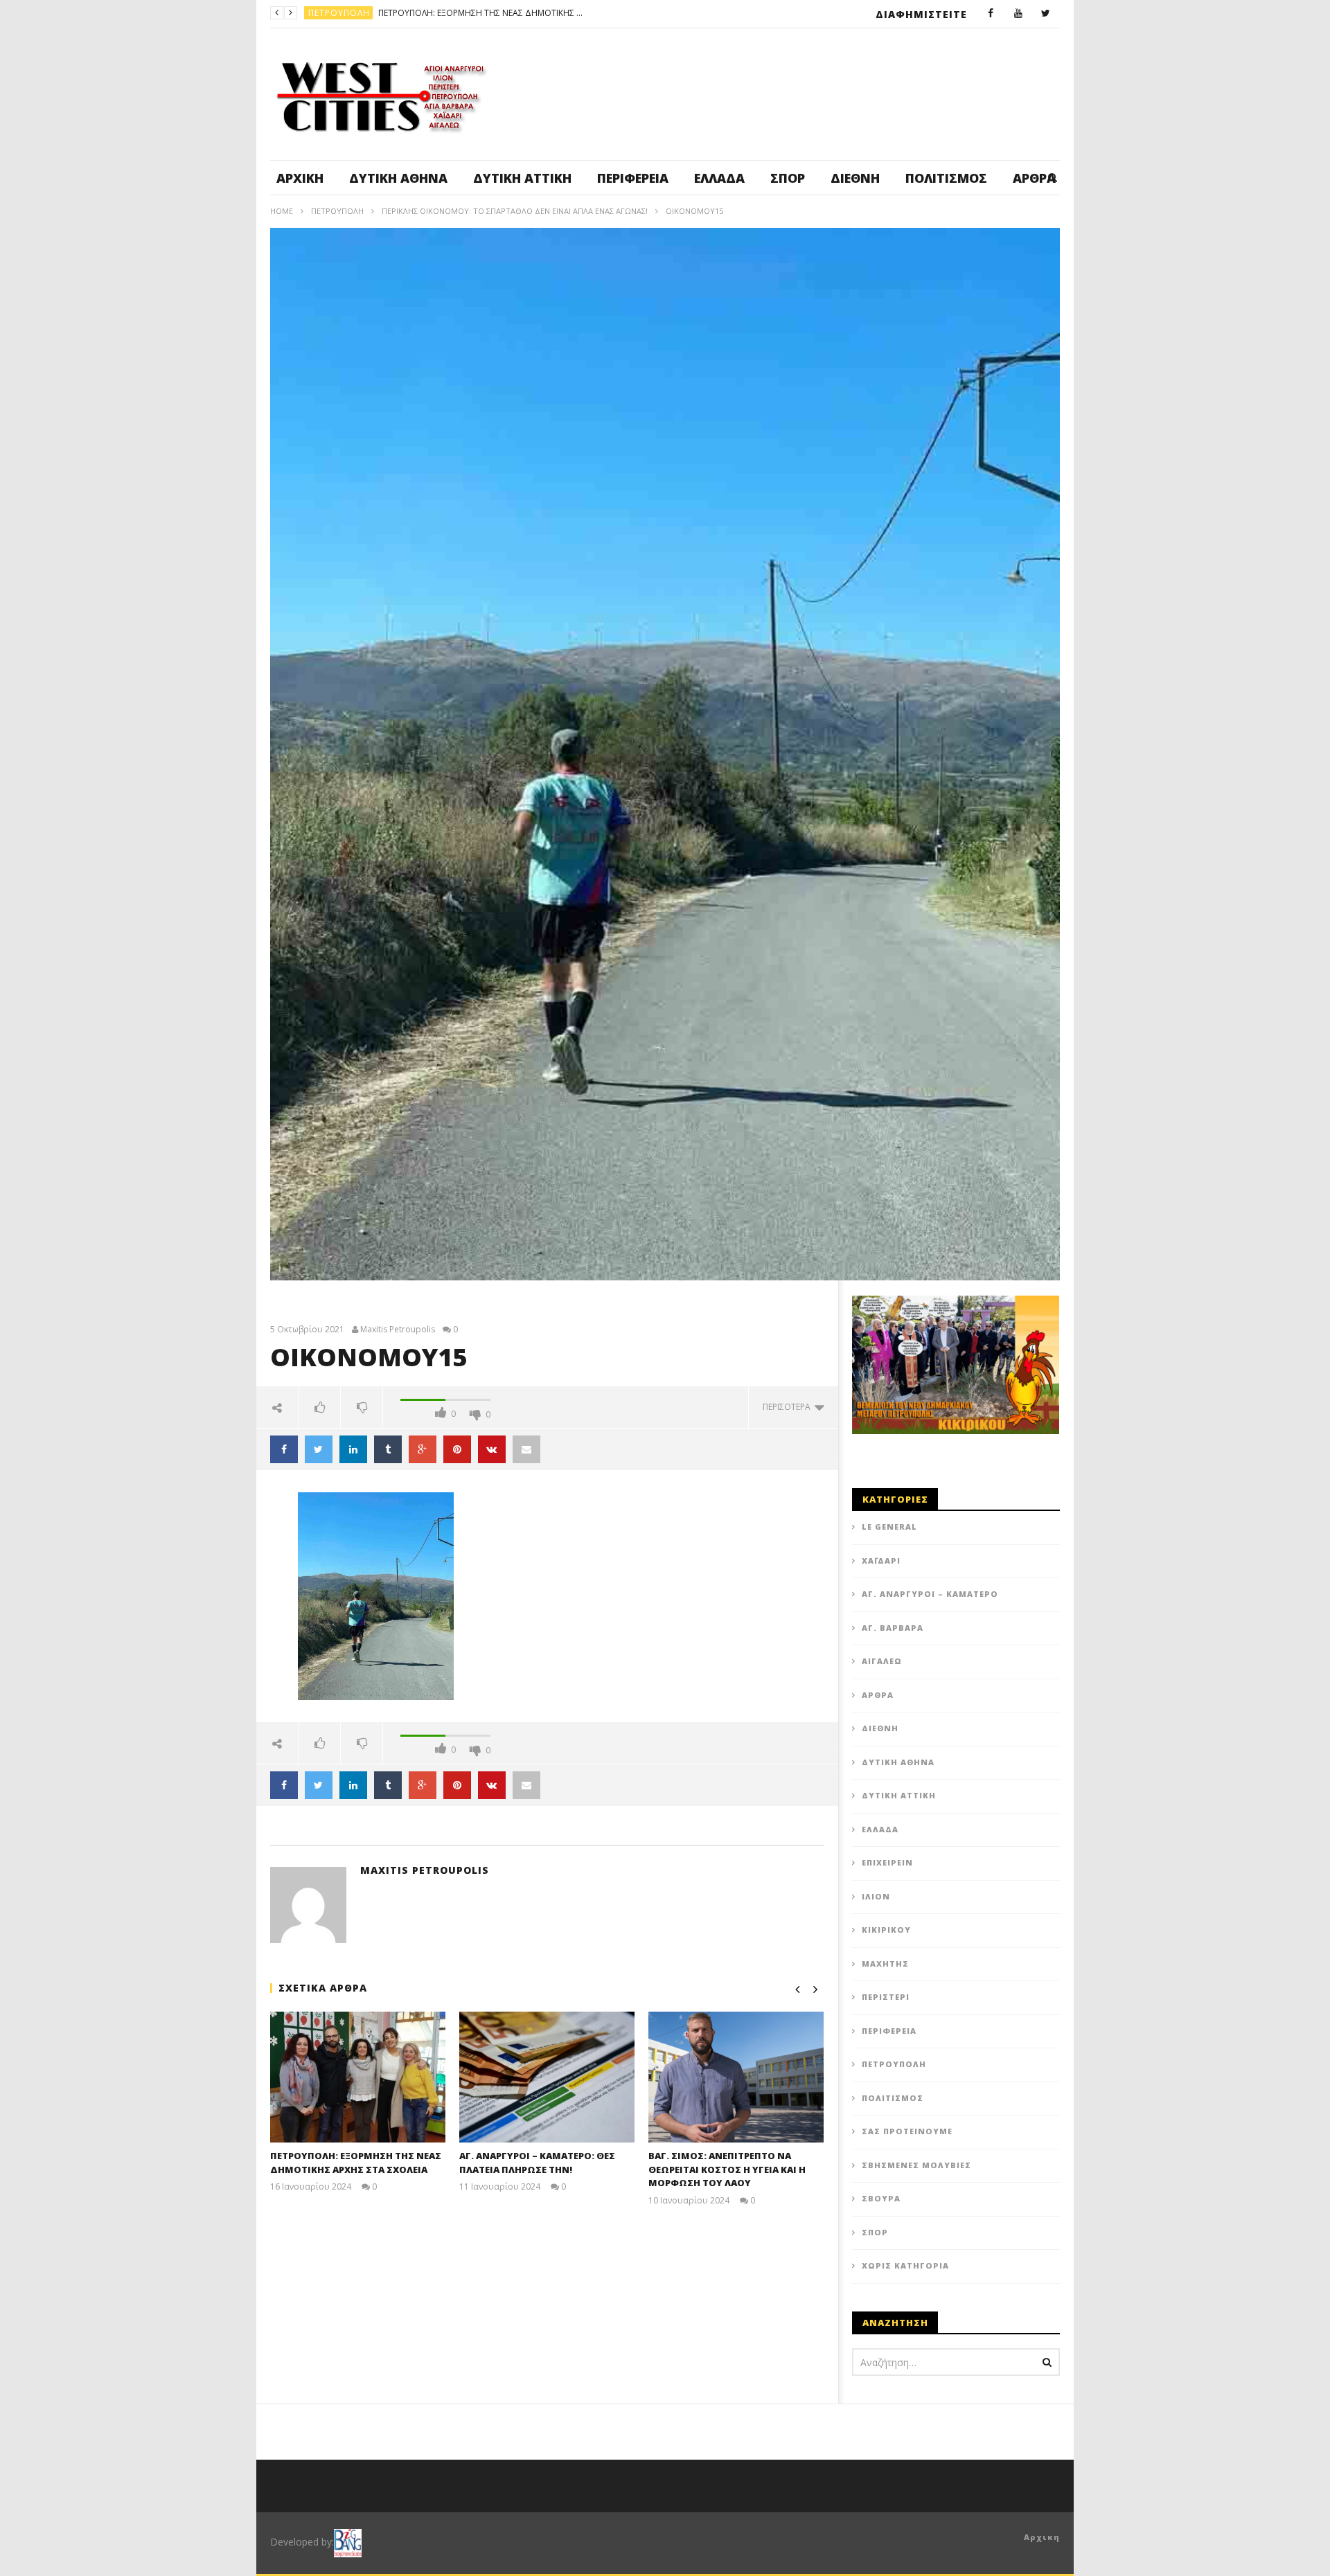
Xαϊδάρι (881, 1560)
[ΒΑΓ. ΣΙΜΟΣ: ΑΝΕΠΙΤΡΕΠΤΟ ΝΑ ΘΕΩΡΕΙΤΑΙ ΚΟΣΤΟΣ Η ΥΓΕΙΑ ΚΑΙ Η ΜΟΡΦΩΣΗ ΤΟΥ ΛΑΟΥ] (736, 2077)
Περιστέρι (886, 1997)
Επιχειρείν (887, 1862)
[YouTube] (1018, 14)
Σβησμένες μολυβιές (916, 2165)
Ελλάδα (719, 178)
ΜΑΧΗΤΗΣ (885, 1964)
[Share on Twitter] (319, 1449)
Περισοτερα (789, 1407)
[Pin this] (457, 1449)
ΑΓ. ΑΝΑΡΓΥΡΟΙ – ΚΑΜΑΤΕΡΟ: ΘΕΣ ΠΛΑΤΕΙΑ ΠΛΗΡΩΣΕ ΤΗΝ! (547, 13)
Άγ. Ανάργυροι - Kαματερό (371, 13)
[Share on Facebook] (284, 1449)
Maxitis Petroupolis (398, 1330)
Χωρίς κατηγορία (905, 2265)
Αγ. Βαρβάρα (893, 1628)
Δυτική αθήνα (398, 178)
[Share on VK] (492, 1449)
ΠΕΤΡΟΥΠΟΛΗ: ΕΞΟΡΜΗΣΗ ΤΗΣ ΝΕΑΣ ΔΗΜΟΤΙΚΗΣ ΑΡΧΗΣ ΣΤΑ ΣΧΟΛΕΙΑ (356, 2163)
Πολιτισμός (946, 178)
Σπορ (788, 178)
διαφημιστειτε (921, 14)
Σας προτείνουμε (907, 2131)
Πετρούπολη (337, 211)
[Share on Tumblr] (388, 1449)
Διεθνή (855, 178)
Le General (889, 1527)
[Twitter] (1046, 14)
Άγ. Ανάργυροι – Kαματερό (930, 1594)
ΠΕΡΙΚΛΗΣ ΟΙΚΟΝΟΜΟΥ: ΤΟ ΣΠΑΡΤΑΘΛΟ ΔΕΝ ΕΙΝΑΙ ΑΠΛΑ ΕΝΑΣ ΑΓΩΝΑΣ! (515, 211)
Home (282, 211)
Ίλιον (876, 1896)
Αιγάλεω (882, 1661)
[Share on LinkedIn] (353, 1449)
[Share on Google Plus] (423, 1449)
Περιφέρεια (633, 178)
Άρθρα (878, 1695)
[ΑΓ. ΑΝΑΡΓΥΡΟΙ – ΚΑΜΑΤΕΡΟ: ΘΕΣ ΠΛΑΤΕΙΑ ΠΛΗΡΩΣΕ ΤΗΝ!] (547, 2077)
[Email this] (526, 1449)
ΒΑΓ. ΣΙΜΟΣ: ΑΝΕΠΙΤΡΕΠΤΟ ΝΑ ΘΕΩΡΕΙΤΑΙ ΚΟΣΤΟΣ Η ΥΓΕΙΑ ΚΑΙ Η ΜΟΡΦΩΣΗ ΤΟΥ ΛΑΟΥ (727, 2169)
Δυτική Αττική (522, 178)
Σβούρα (881, 2198)
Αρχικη (1042, 2537)
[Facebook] (991, 14)
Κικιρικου (886, 1930)
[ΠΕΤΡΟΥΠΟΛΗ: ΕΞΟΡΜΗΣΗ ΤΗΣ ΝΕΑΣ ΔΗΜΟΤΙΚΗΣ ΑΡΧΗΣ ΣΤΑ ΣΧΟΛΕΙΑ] (358, 2077)
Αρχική (300, 178)
